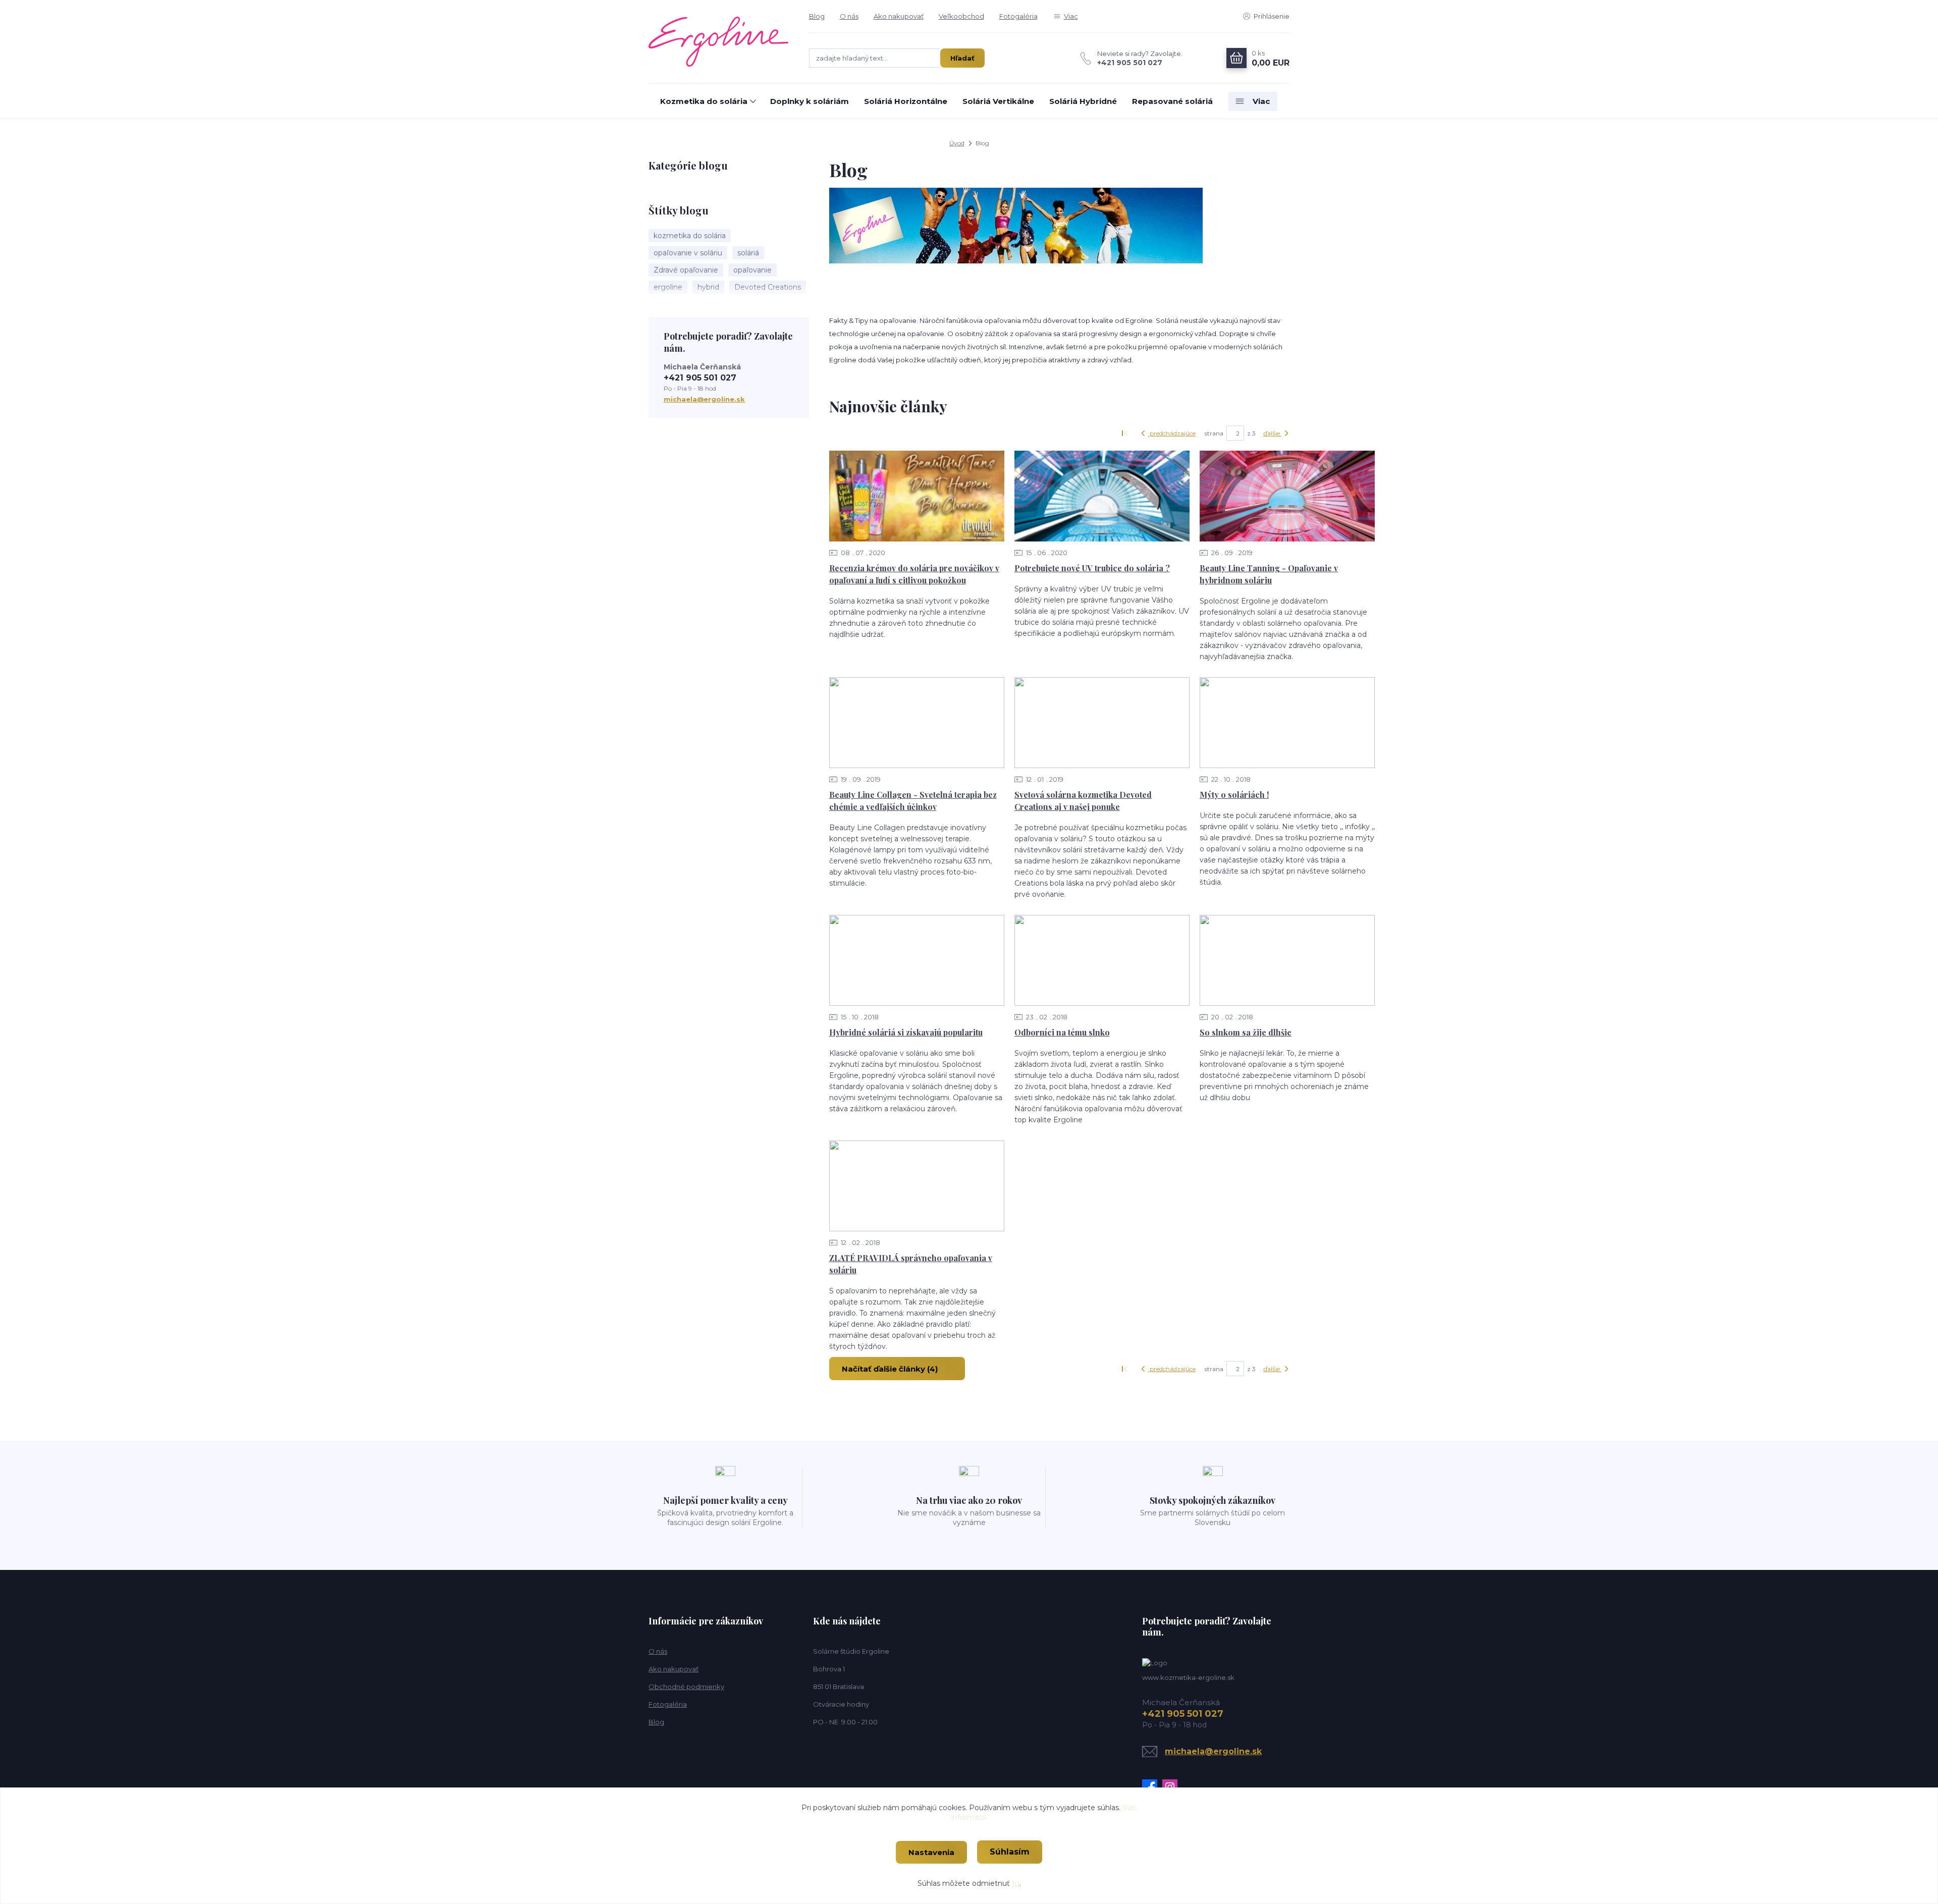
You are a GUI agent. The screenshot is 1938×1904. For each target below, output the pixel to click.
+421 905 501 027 (1130, 63)
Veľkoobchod (961, 16)
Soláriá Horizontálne (906, 101)
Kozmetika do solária (704, 101)
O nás (849, 16)
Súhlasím (1010, 1852)
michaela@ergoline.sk (704, 399)
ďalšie (1272, 433)
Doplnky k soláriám (810, 101)
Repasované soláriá (1172, 101)
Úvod (957, 143)
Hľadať (962, 58)
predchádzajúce (1172, 433)
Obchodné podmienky (686, 1687)
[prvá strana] (1126, 433)
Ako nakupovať (899, 16)
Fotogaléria (1018, 16)
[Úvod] (719, 41)
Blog (817, 16)
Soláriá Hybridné (1083, 101)
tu (1016, 1883)
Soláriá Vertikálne (998, 101)
